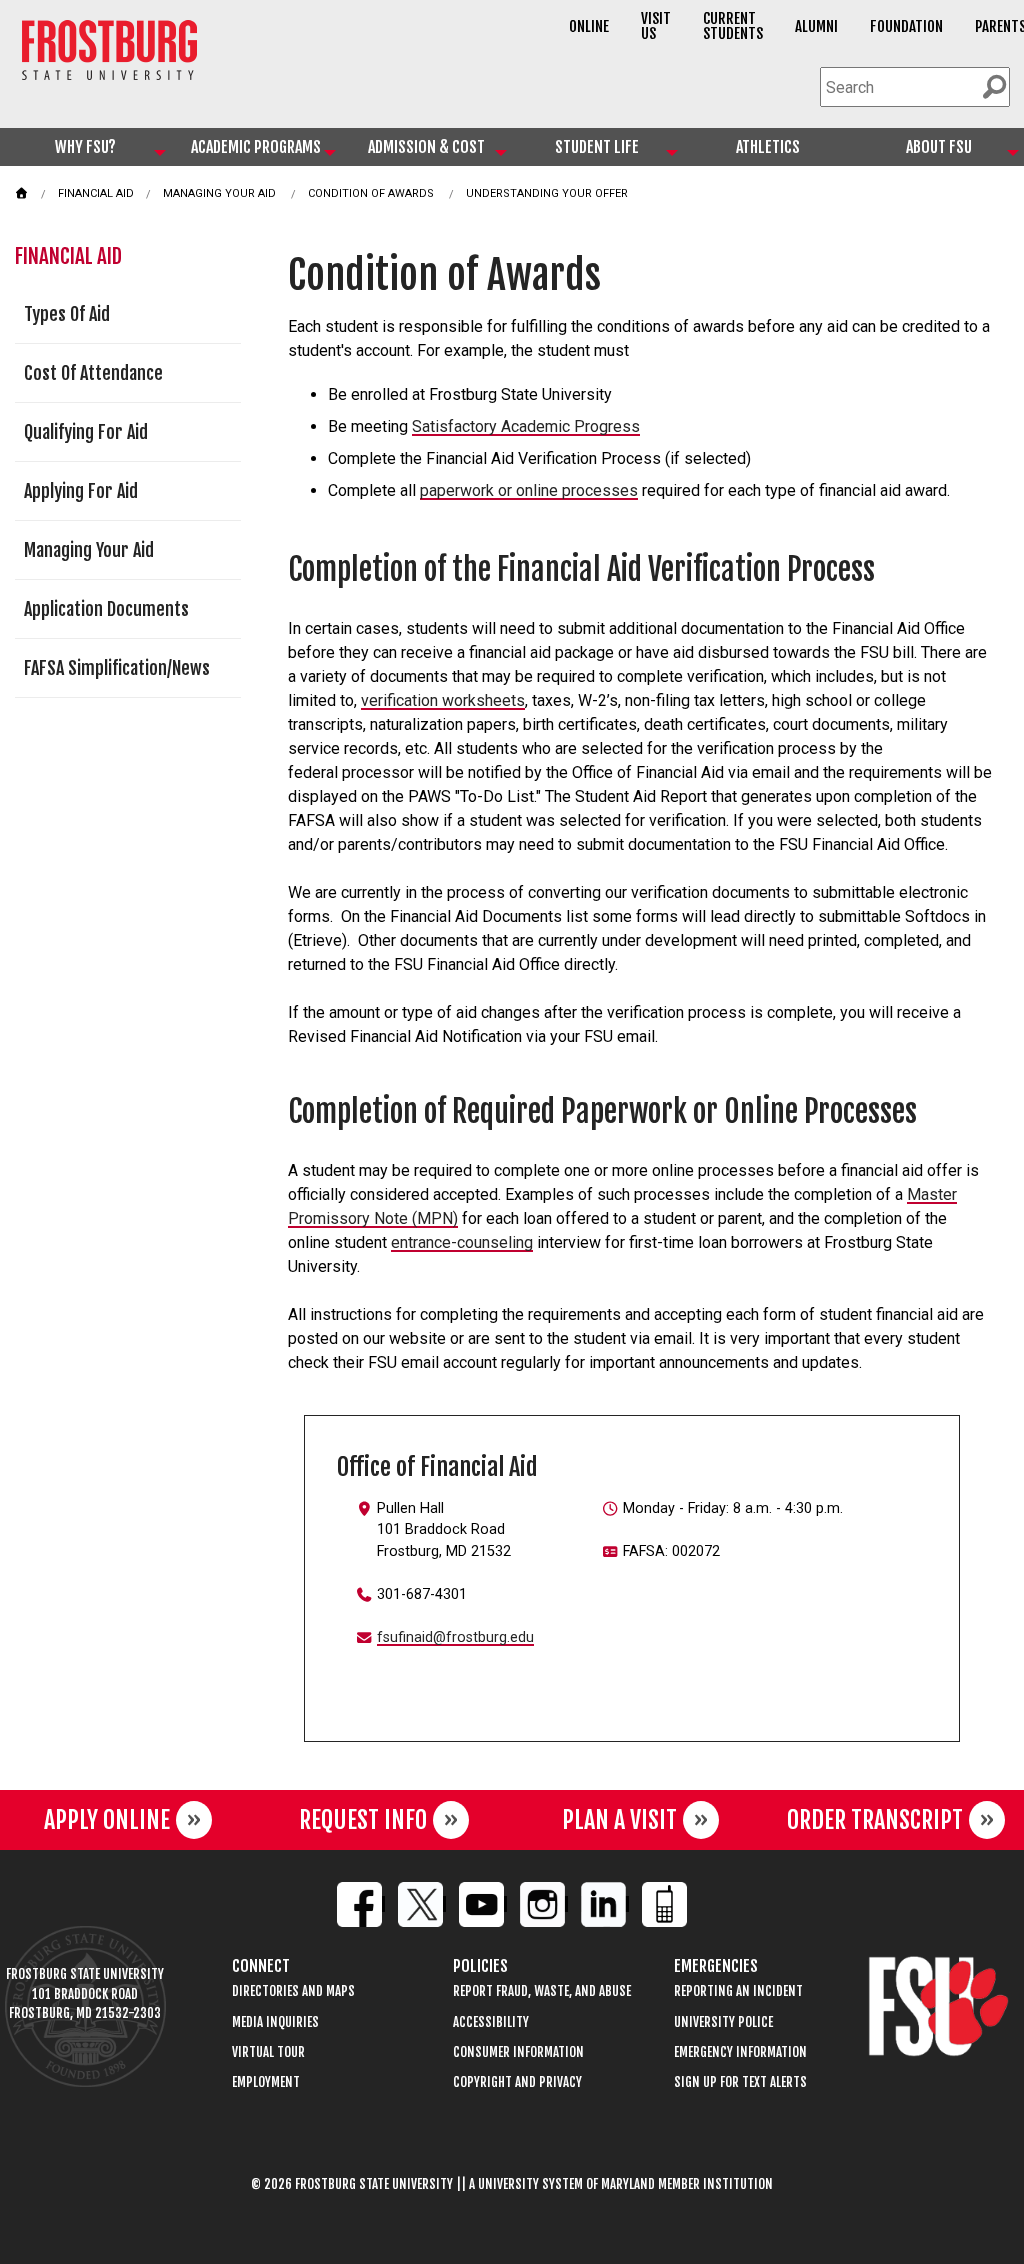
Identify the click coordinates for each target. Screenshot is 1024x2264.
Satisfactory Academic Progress (526, 426)
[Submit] (994, 87)
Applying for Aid (81, 491)
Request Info (363, 1820)
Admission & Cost (426, 147)
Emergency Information (740, 2052)
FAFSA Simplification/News (117, 668)
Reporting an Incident (738, 1991)
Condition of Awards (371, 193)
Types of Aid (67, 314)
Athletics (768, 147)
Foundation (906, 26)
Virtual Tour (268, 2052)
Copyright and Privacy (517, 2082)
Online (589, 26)
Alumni (816, 26)
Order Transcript (875, 1820)
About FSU (939, 147)
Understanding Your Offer (547, 193)
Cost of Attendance (93, 373)
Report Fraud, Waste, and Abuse (542, 1991)
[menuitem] (85, 147)
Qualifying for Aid (86, 432)
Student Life (597, 147)
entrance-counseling (462, 1242)
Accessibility (491, 2022)
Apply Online (107, 1820)
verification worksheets (443, 700)
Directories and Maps (293, 1991)
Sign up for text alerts (740, 2082)
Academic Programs (256, 147)
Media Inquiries (275, 2022)
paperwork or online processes (529, 490)
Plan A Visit (619, 1820)
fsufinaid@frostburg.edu (455, 1637)
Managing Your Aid (219, 193)
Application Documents (106, 609)
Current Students (733, 26)
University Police (723, 2022)
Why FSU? (85, 147)
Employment (266, 2082)
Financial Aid (96, 193)
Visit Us (656, 26)
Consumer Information (518, 2052)
